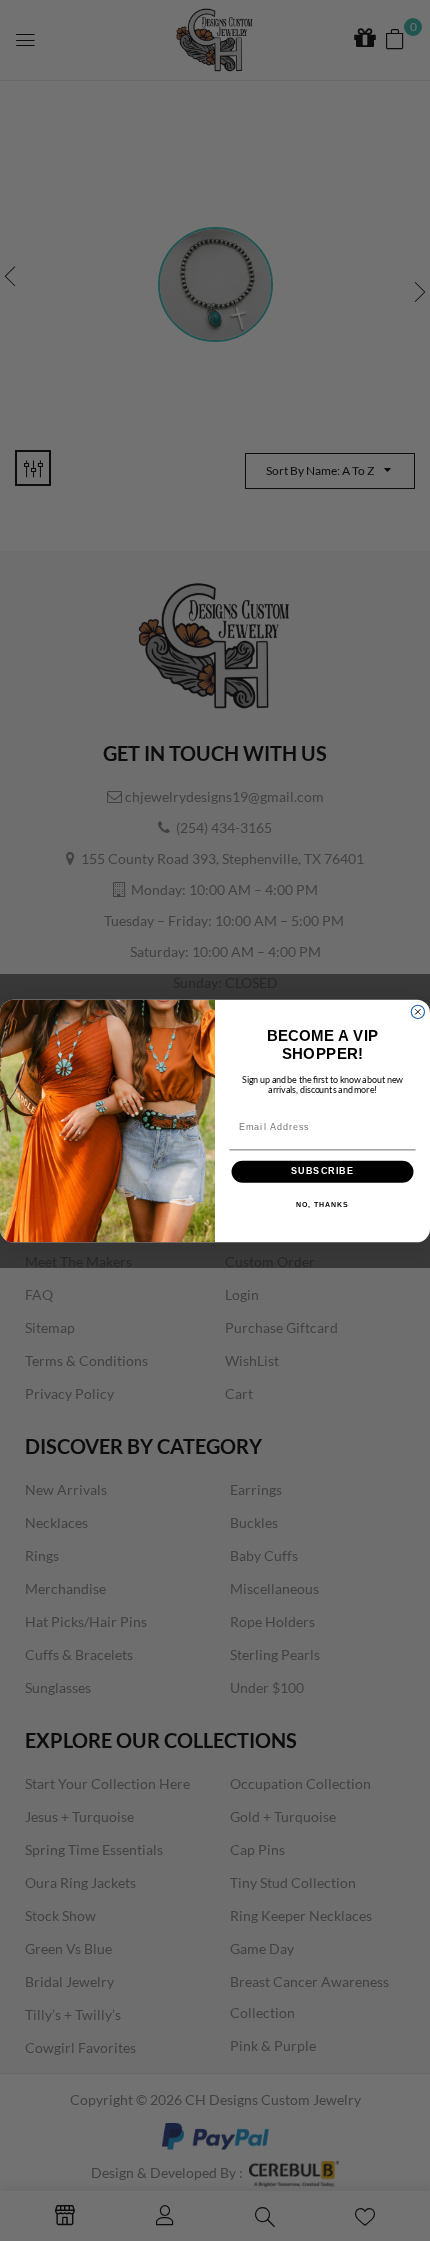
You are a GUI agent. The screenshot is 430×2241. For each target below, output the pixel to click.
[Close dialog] (417, 1011)
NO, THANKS (322, 1205)
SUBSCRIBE (322, 1171)
